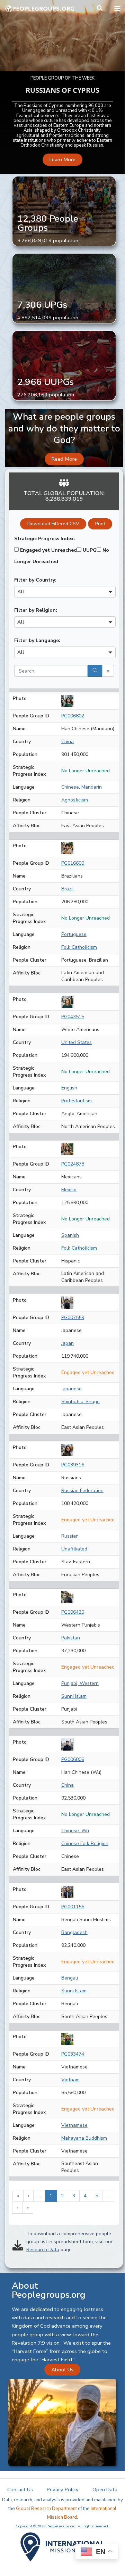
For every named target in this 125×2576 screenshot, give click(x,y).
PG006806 (73, 1759)
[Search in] (108, 671)
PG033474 (73, 2054)
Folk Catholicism (79, 947)
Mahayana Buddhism (84, 2138)
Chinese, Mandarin (82, 787)
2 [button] (62, 2196)
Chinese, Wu (75, 1831)
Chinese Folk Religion (85, 1843)
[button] (100, 9)
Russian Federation (82, 1491)
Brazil (68, 889)
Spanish (70, 1235)
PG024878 (73, 1164)
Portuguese (74, 934)
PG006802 (73, 716)
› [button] (17, 2208)
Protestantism (77, 1101)
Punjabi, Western (80, 1683)
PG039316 (73, 1465)
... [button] (39, 2196)
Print (100, 524)
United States (77, 1042)
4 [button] (85, 2196)
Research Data (43, 2250)
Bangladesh (74, 1932)
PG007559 (73, 1318)
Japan (68, 1343)
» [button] (28, 2208)
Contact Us (20, 2489)
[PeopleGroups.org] (40, 9)
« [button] (18, 2196)
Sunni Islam (74, 1696)
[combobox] (65, 592)
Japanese (72, 1389)
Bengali (70, 1978)
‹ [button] (28, 2196)
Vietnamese (74, 2125)
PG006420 (73, 1612)
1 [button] (51, 2196)
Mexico (69, 1190)
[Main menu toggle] (117, 9)
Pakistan (71, 1638)
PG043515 (73, 1017)
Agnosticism (75, 800)
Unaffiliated (74, 1549)
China (68, 742)
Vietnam (70, 2080)
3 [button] (74, 2196)
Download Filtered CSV (53, 524)
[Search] (95, 671)
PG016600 (73, 863)
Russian (70, 1536)
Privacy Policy (63, 2489)
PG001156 (73, 1907)
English (69, 1088)
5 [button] (97, 2196)
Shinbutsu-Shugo (81, 1402)
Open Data (105, 2489)
